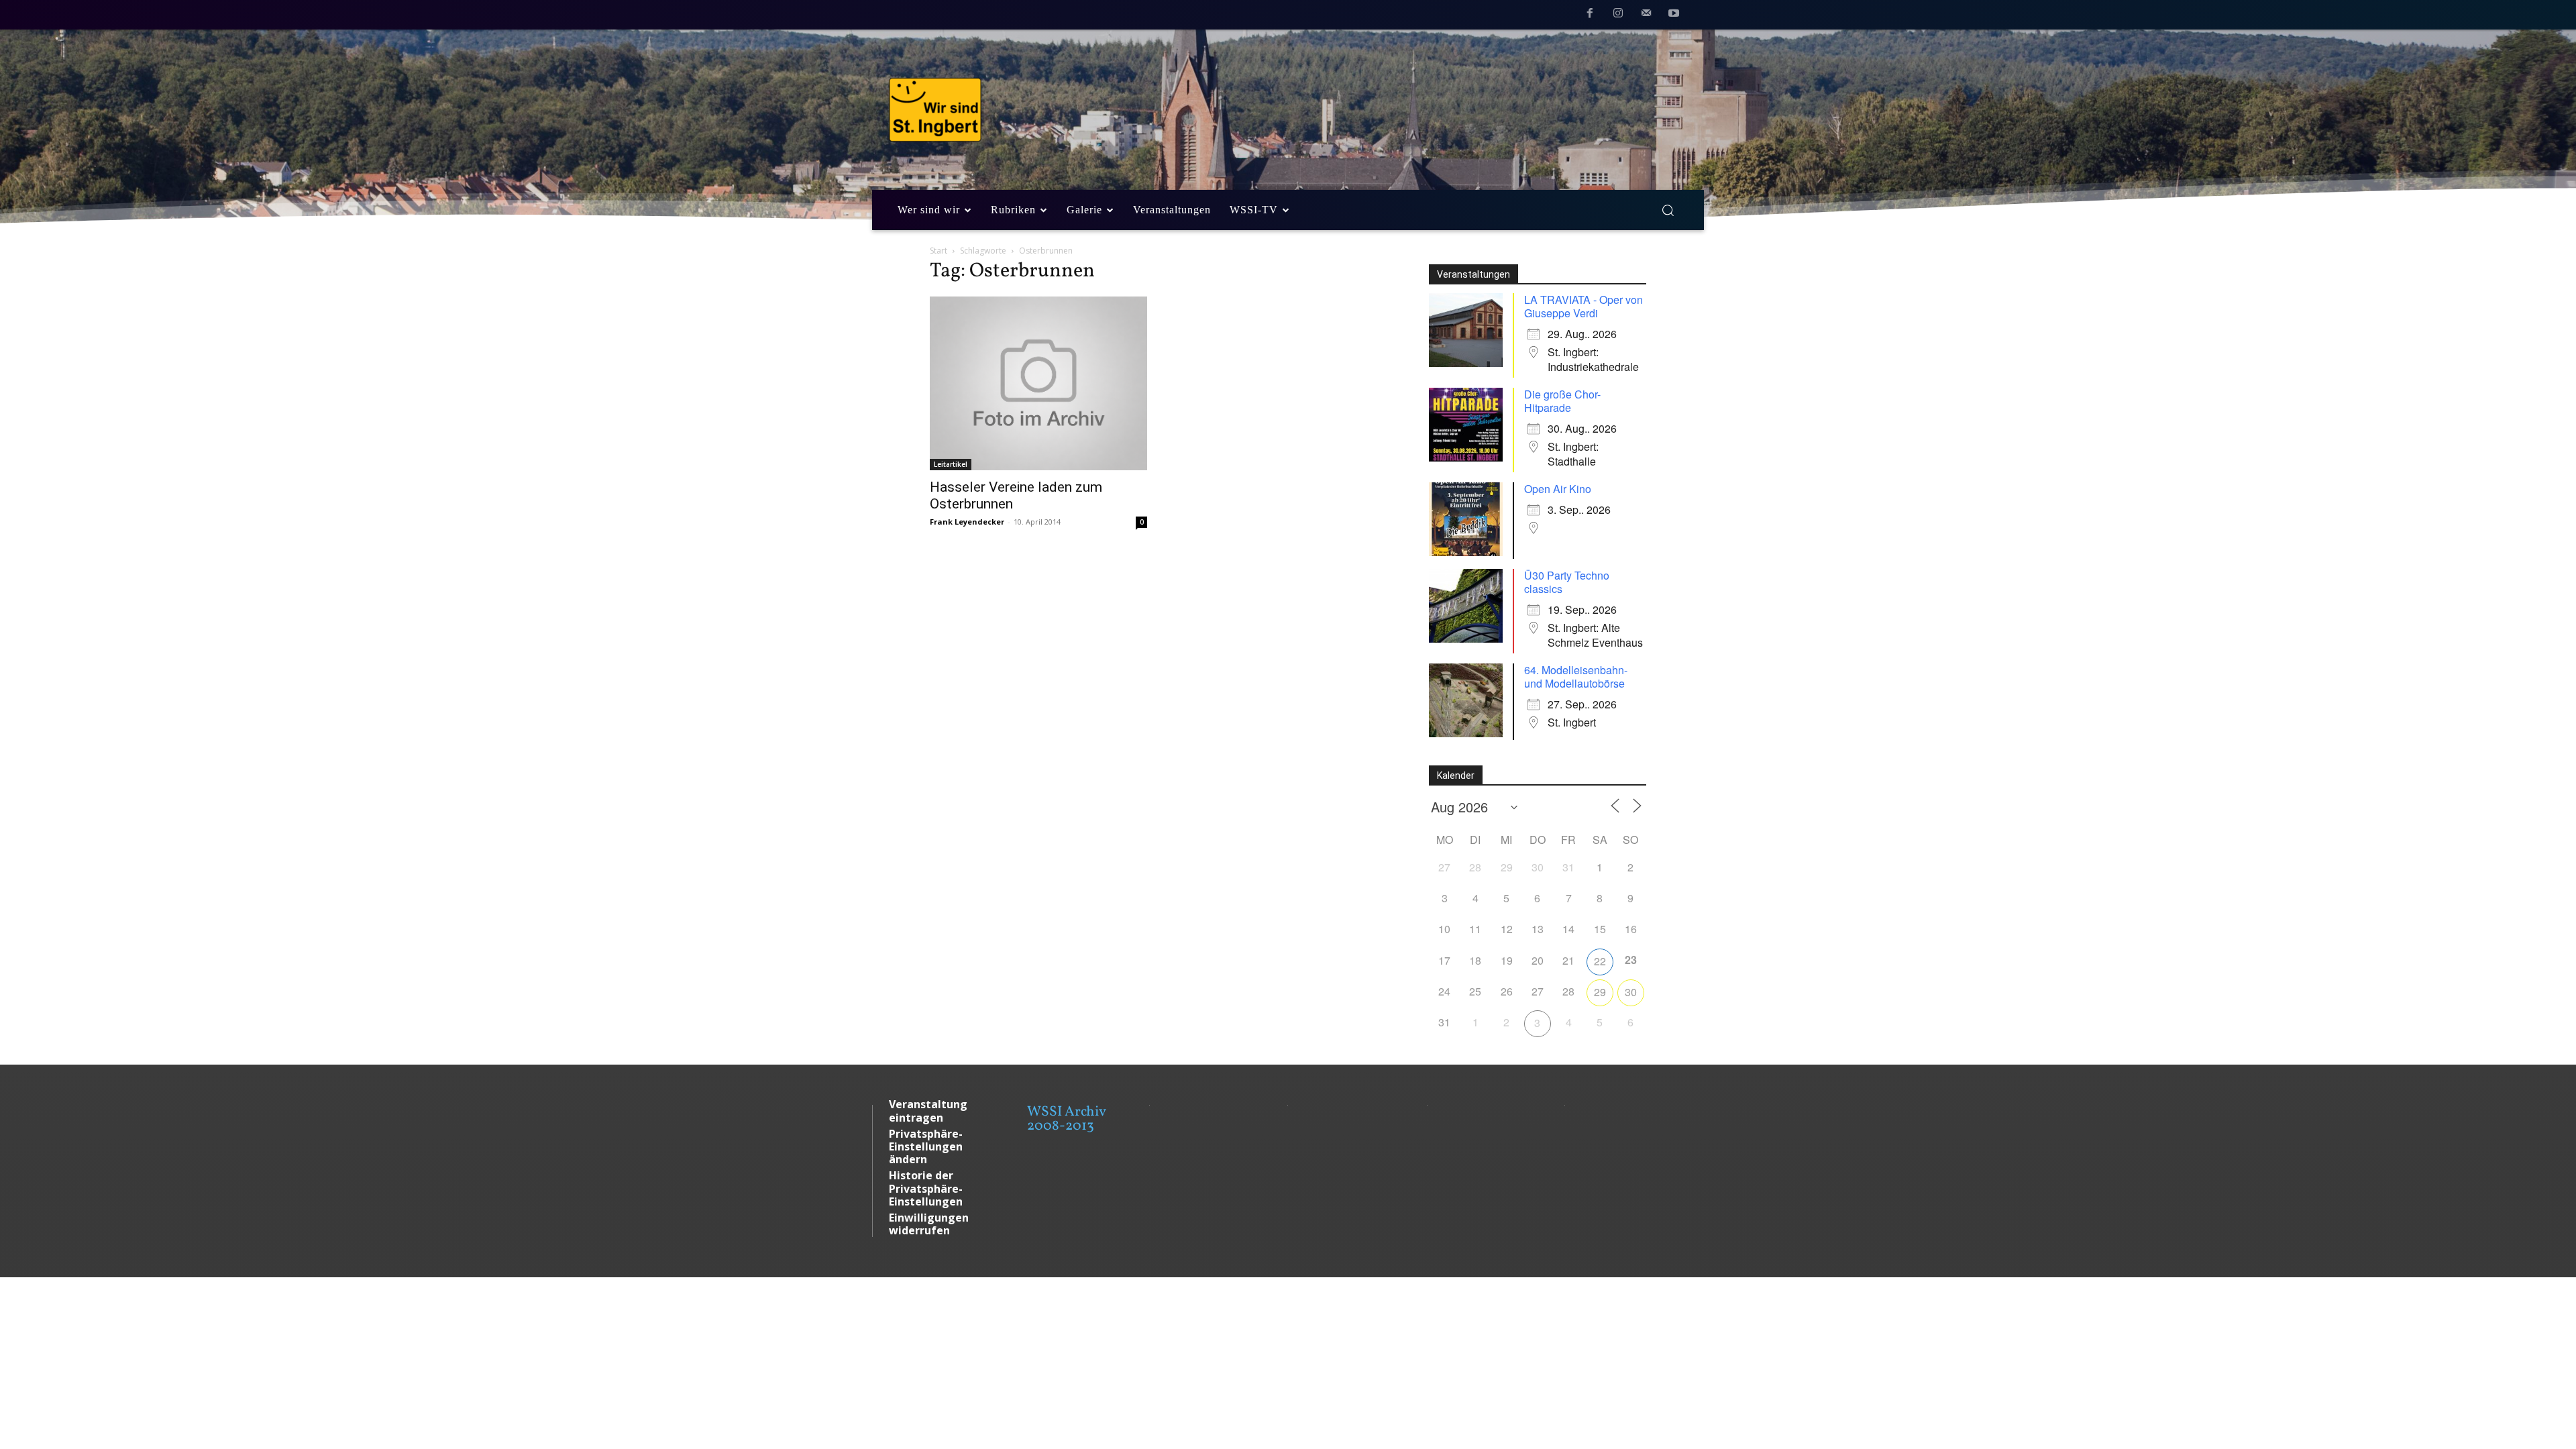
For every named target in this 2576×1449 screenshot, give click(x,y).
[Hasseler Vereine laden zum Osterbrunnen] (1038, 383)
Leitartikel (951, 464)
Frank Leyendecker (967, 522)
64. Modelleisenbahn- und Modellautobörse (1576, 677)
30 (1631, 992)
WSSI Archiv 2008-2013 (1066, 1119)
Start (938, 251)
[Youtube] (1674, 15)
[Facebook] (1591, 15)
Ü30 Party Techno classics (1567, 582)
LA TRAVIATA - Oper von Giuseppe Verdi (1584, 306)
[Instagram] (1618, 15)
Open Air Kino (1558, 489)
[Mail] (1646, 15)
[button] (1668, 210)
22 (1600, 961)
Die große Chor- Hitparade (1562, 401)
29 (1600, 992)
